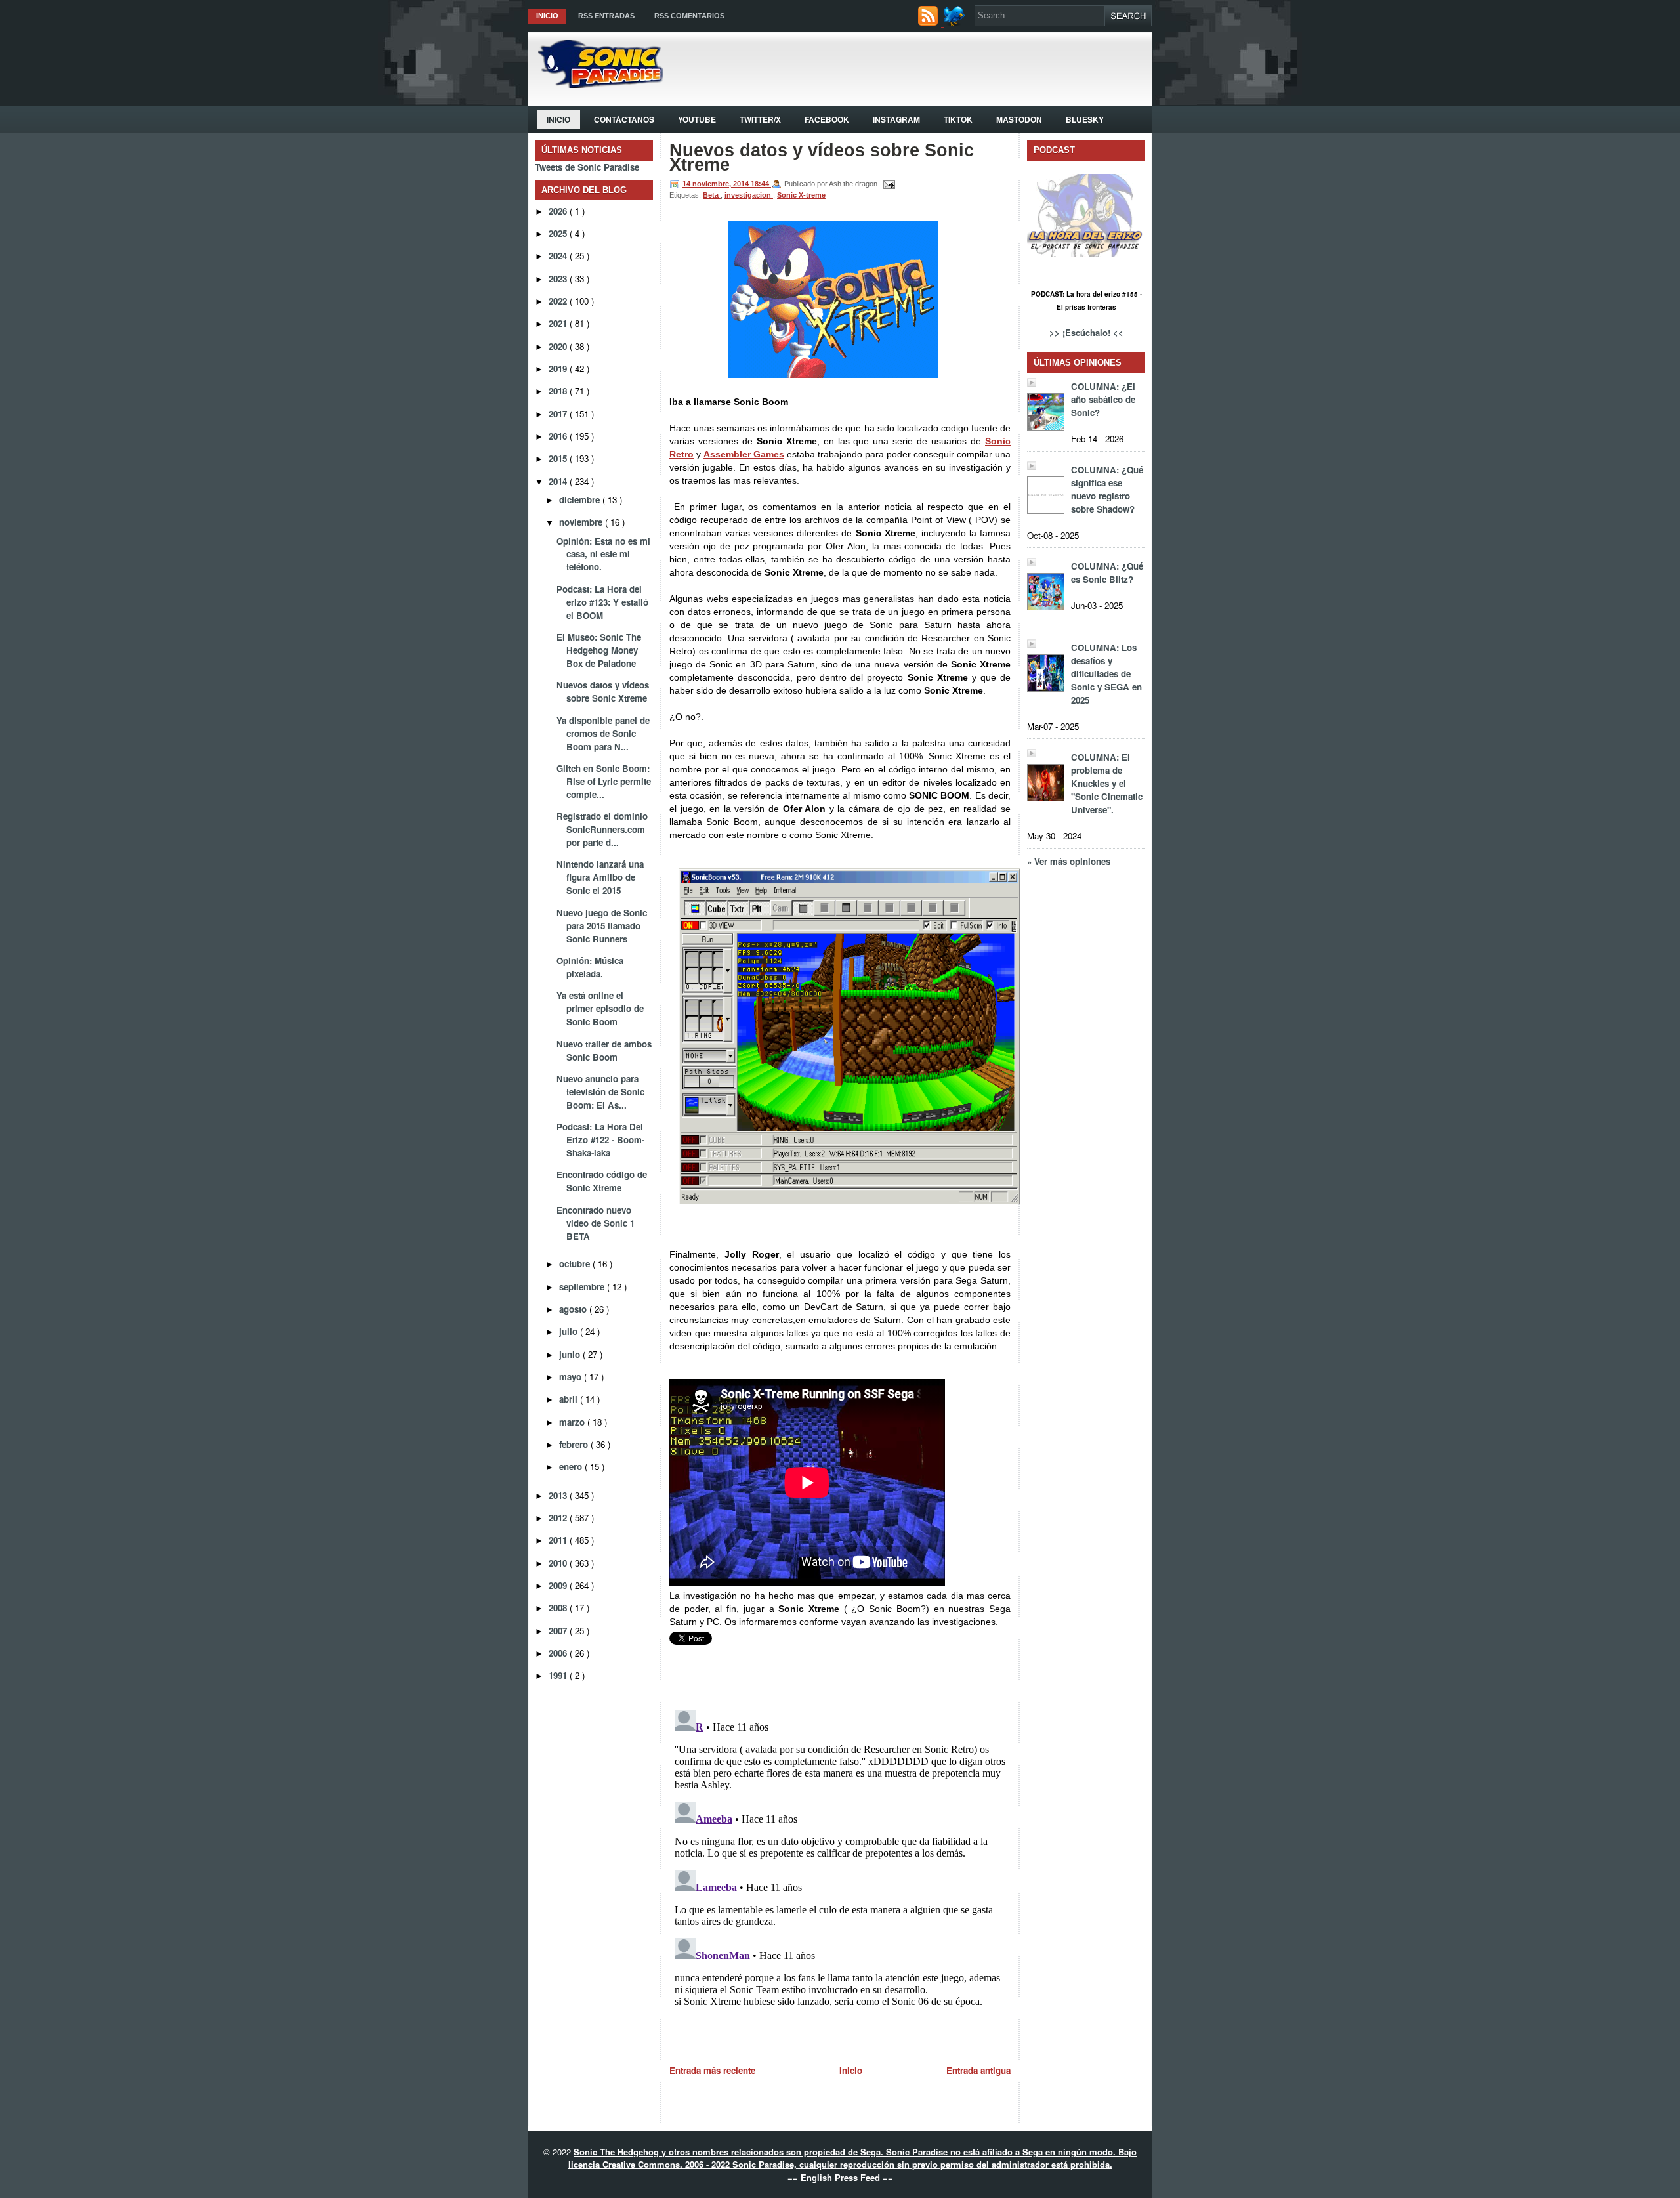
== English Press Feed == (840, 2177)
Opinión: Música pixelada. (590, 967)
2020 (559, 346)
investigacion (749, 195)
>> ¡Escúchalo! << (1086, 332)
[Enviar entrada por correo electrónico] (887, 184)
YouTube (697, 119)
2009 (559, 1585)
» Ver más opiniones (1069, 861)
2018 (559, 391)
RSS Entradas (606, 16)
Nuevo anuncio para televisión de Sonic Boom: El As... (600, 1092)
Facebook (827, 119)
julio (570, 1331)
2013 (559, 1495)
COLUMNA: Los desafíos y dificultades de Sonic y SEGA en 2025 (1106, 674)
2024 (559, 256)
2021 (559, 323)
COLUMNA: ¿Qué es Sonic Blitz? (1107, 573)
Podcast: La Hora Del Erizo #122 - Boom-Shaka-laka (600, 1140)
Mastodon (1019, 119)
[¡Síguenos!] (956, 23)
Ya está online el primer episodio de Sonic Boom (600, 1008)
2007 (559, 1631)
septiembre (583, 1287)
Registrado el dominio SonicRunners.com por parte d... (602, 829)
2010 (559, 1563)
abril (570, 1399)
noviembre (582, 522)
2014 (559, 481)
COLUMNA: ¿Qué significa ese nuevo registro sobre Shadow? (1107, 489)
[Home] (596, 84)
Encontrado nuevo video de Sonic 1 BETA (596, 1223)
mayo (572, 1377)
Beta (712, 195)
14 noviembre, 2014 (717, 184)
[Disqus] (840, 1869)
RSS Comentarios (689, 16)
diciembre (581, 500)
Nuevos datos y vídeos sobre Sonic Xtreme (603, 691)
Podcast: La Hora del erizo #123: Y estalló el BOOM (602, 602)
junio (571, 1354)
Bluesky (1085, 119)
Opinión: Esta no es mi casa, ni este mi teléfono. (603, 554)
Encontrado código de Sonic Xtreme (602, 1181)
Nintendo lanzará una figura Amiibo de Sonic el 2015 (600, 877)
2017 (559, 414)
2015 (559, 458)
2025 (559, 233)
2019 (559, 369)
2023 (559, 279)
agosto (574, 1309)
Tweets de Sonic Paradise (587, 167)
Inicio (547, 16)
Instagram (896, 119)
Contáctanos (624, 119)
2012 (559, 1518)
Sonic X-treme (801, 195)
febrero (575, 1444)
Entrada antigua (978, 2070)
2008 (559, 1608)
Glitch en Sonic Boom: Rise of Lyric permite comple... (604, 781)
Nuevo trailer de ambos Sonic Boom (604, 1050)
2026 (559, 211)
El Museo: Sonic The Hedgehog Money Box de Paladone (599, 650)
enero (572, 1467)
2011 (559, 1540)
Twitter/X (760, 119)
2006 (559, 1653)
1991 (559, 1675)
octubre (576, 1264)
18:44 (761, 184)
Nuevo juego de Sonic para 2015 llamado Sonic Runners (602, 926)
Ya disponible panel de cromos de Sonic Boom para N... (603, 733)
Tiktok (958, 119)
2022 (559, 301)
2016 (559, 436)
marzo (573, 1422)
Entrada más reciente (712, 2070)
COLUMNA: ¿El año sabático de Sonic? (1103, 399)
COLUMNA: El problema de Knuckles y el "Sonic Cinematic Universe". (1107, 783)
